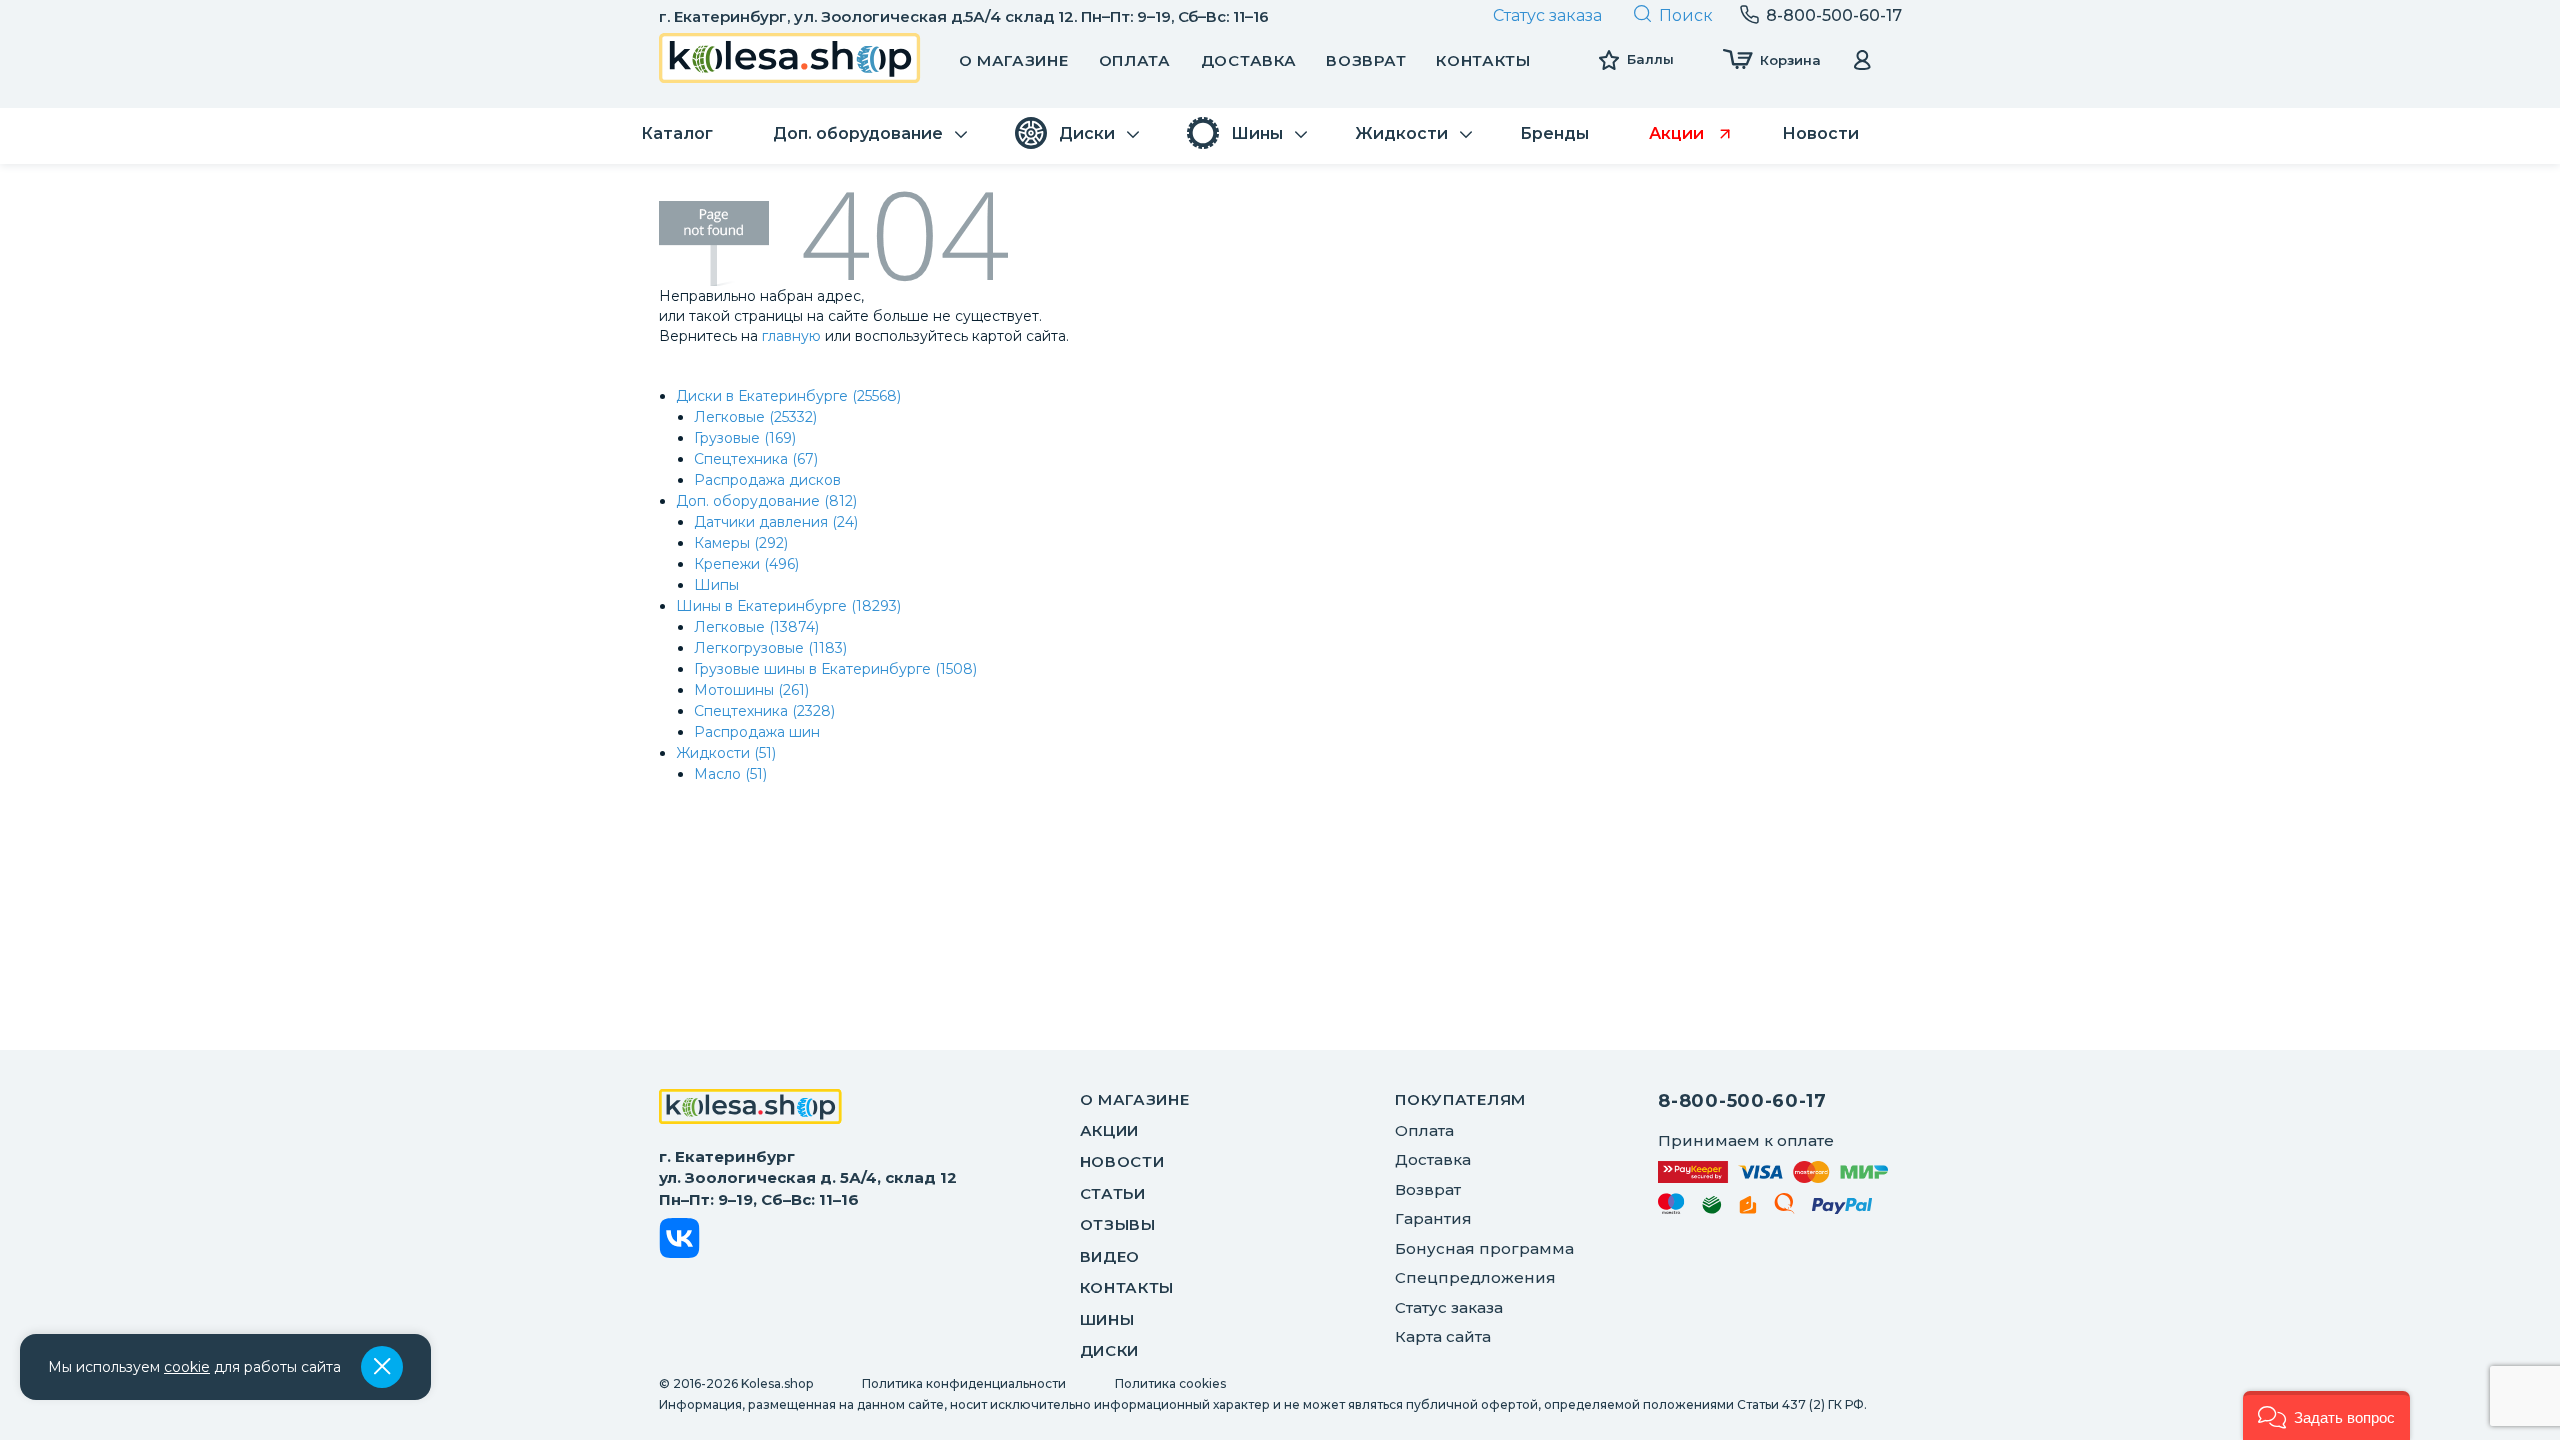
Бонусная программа (1484, 1248)
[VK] (679, 1241)
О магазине (1014, 60)
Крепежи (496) (746, 564)
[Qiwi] (1784, 1207)
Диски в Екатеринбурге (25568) (788, 396)
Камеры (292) (741, 543)
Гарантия (1433, 1218)
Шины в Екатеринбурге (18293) (788, 606)
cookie (187, 1367)
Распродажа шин (757, 732)
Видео (1110, 1256)
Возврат (1366, 60)
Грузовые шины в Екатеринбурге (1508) (835, 669)
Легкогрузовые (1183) (770, 648)
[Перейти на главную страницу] (790, 60)
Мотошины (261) (751, 690)
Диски (1110, 1350)
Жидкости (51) (726, 753)
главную (791, 336)
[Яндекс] (1748, 1208)
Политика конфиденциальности (964, 1383)
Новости (1122, 1161)
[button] (2326, 1415)
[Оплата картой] (1773, 1171)
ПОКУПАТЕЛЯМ (1460, 1099)
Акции (1110, 1130)
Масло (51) (730, 774)
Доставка (1249, 60)
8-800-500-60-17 (1742, 1101)
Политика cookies (1170, 1383)
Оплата (1135, 60)
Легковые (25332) (755, 417)
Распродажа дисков (767, 480)
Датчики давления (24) (776, 522)
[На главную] (750, 1109)
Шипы (716, 585)
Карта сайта (1443, 1336)
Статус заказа (1547, 15)
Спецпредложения (1475, 1277)
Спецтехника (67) (756, 459)
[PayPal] (1842, 1209)
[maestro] (1671, 1207)
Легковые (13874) (756, 627)
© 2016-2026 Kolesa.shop (736, 1383)
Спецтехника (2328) (764, 711)
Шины (1107, 1319)
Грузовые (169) (745, 438)
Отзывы (1118, 1224)
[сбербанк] (1712, 1208)
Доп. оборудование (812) (766, 501)
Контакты (1483, 60)
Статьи (1113, 1193)
